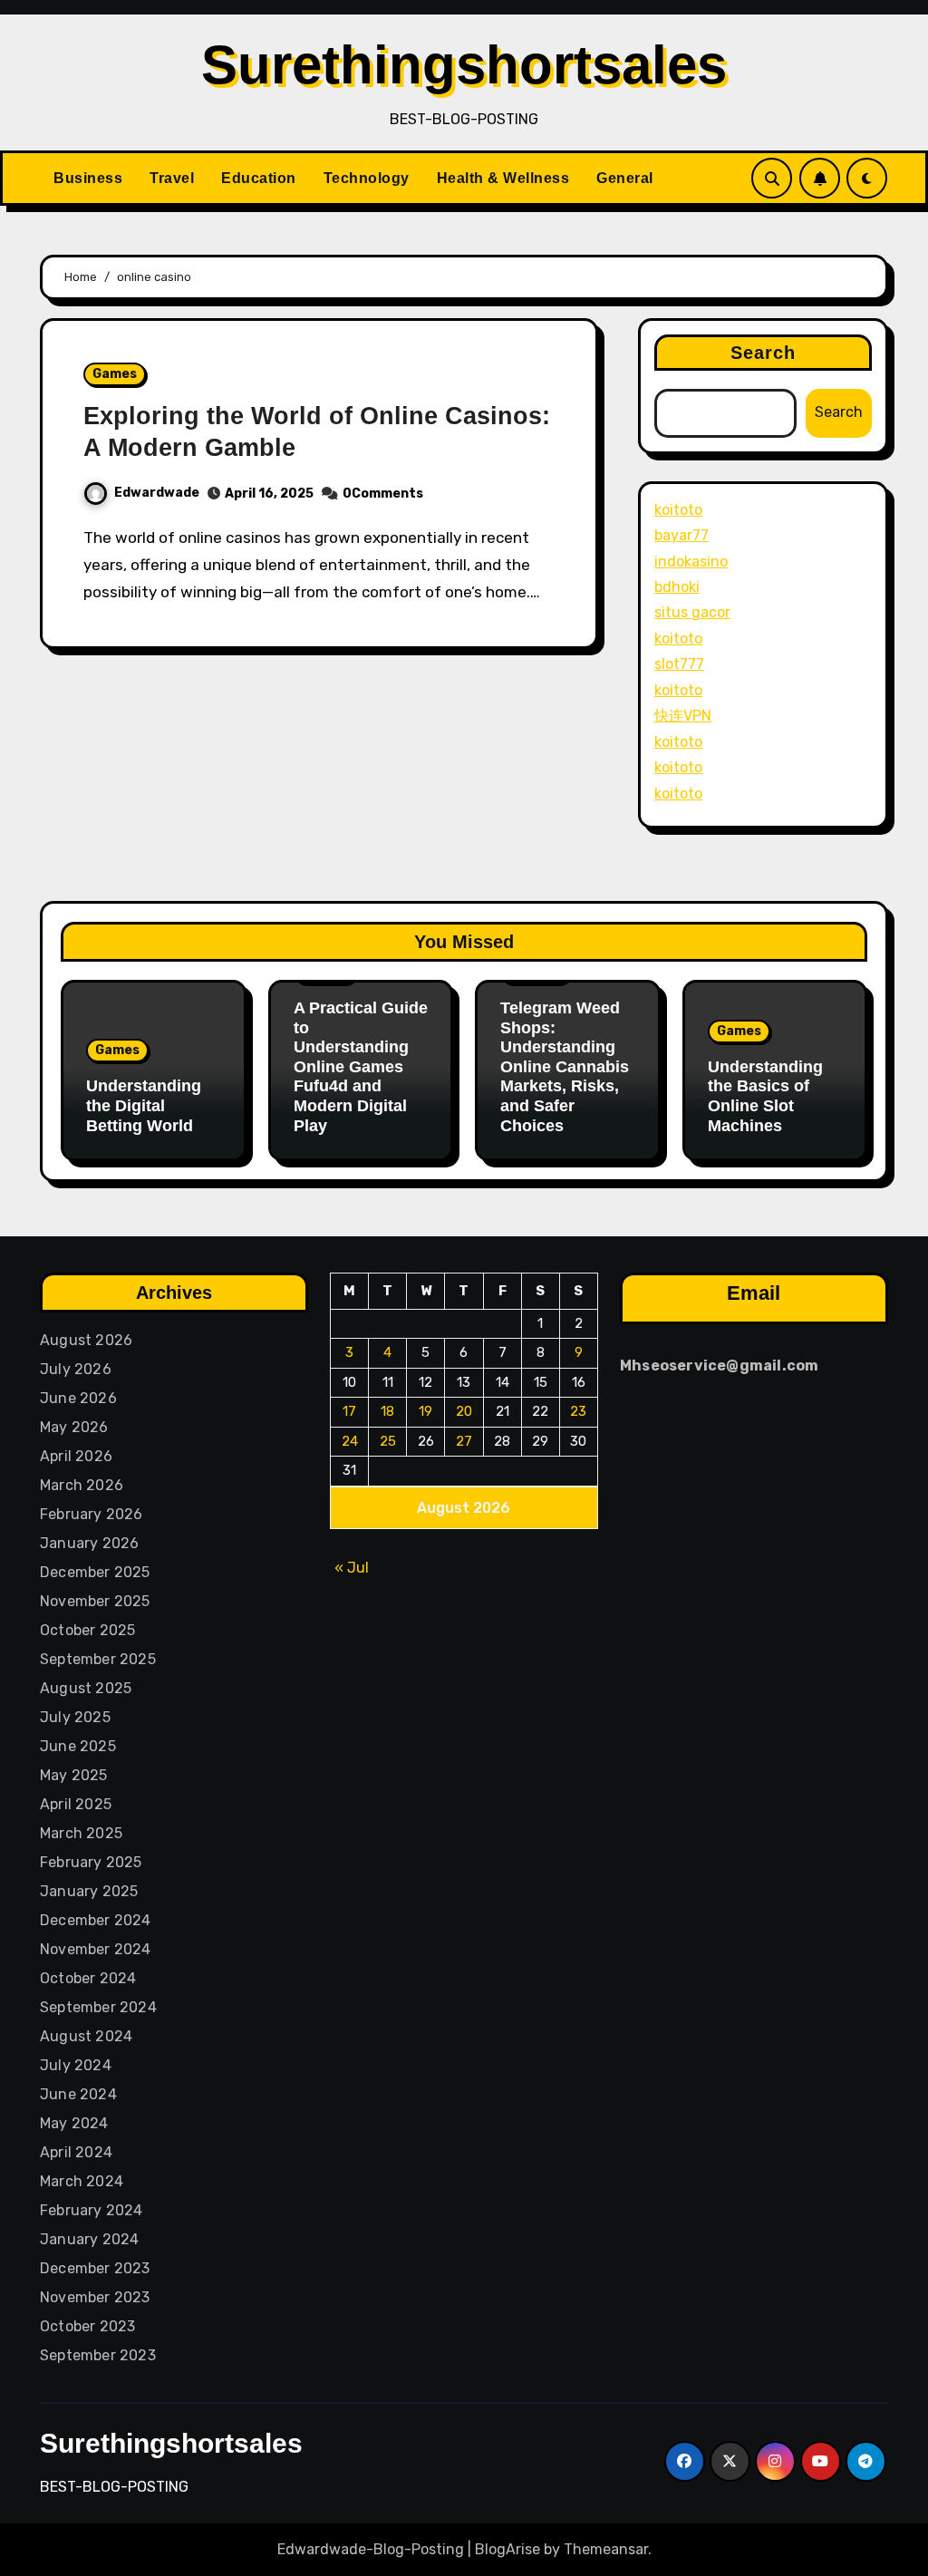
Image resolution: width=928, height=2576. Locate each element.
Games (115, 374)
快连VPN (683, 716)
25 (388, 1441)
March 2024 (82, 2181)
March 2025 (81, 1833)
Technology (367, 178)
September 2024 (98, 2007)
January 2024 (89, 2239)
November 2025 (95, 1601)
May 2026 (74, 1427)
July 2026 (76, 1369)
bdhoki (677, 587)
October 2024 (88, 1978)
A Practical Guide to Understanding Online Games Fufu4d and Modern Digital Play (361, 1067)
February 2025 (91, 1862)
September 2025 (98, 1659)
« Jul (352, 1568)
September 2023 (98, 2355)
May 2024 (74, 2123)
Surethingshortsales (464, 65)
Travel (172, 178)
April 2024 (76, 2152)
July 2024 (76, 2065)
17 (349, 1411)
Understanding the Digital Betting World (144, 1105)
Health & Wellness (503, 178)
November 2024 (96, 1949)
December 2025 (95, 1572)
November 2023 (95, 2297)
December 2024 (96, 1920)
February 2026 (92, 1514)
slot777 (679, 664)
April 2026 (76, 1456)
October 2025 (87, 1630)
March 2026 (82, 1485)
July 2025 (75, 1717)
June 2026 (78, 1398)
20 (464, 1411)
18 (387, 1411)
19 (425, 1411)
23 (578, 1411)
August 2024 (86, 2036)
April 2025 (76, 1804)
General (625, 178)
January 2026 (89, 1543)
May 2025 (74, 1775)
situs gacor (692, 612)
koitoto (678, 510)
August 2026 (86, 1340)
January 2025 (89, 1891)
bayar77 (681, 535)
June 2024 (78, 2094)
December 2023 (95, 2268)
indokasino (691, 562)
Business (88, 178)
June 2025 (78, 1746)
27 (464, 1441)
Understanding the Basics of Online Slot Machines (765, 1096)
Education (259, 178)
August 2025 (86, 1688)
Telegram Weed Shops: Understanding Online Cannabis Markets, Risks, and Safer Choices (565, 1067)
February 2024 (92, 2210)
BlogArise (507, 2549)
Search (764, 353)
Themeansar (606, 2549)
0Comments (383, 494)
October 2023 (87, 2326)
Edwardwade (157, 493)
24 (350, 1441)
